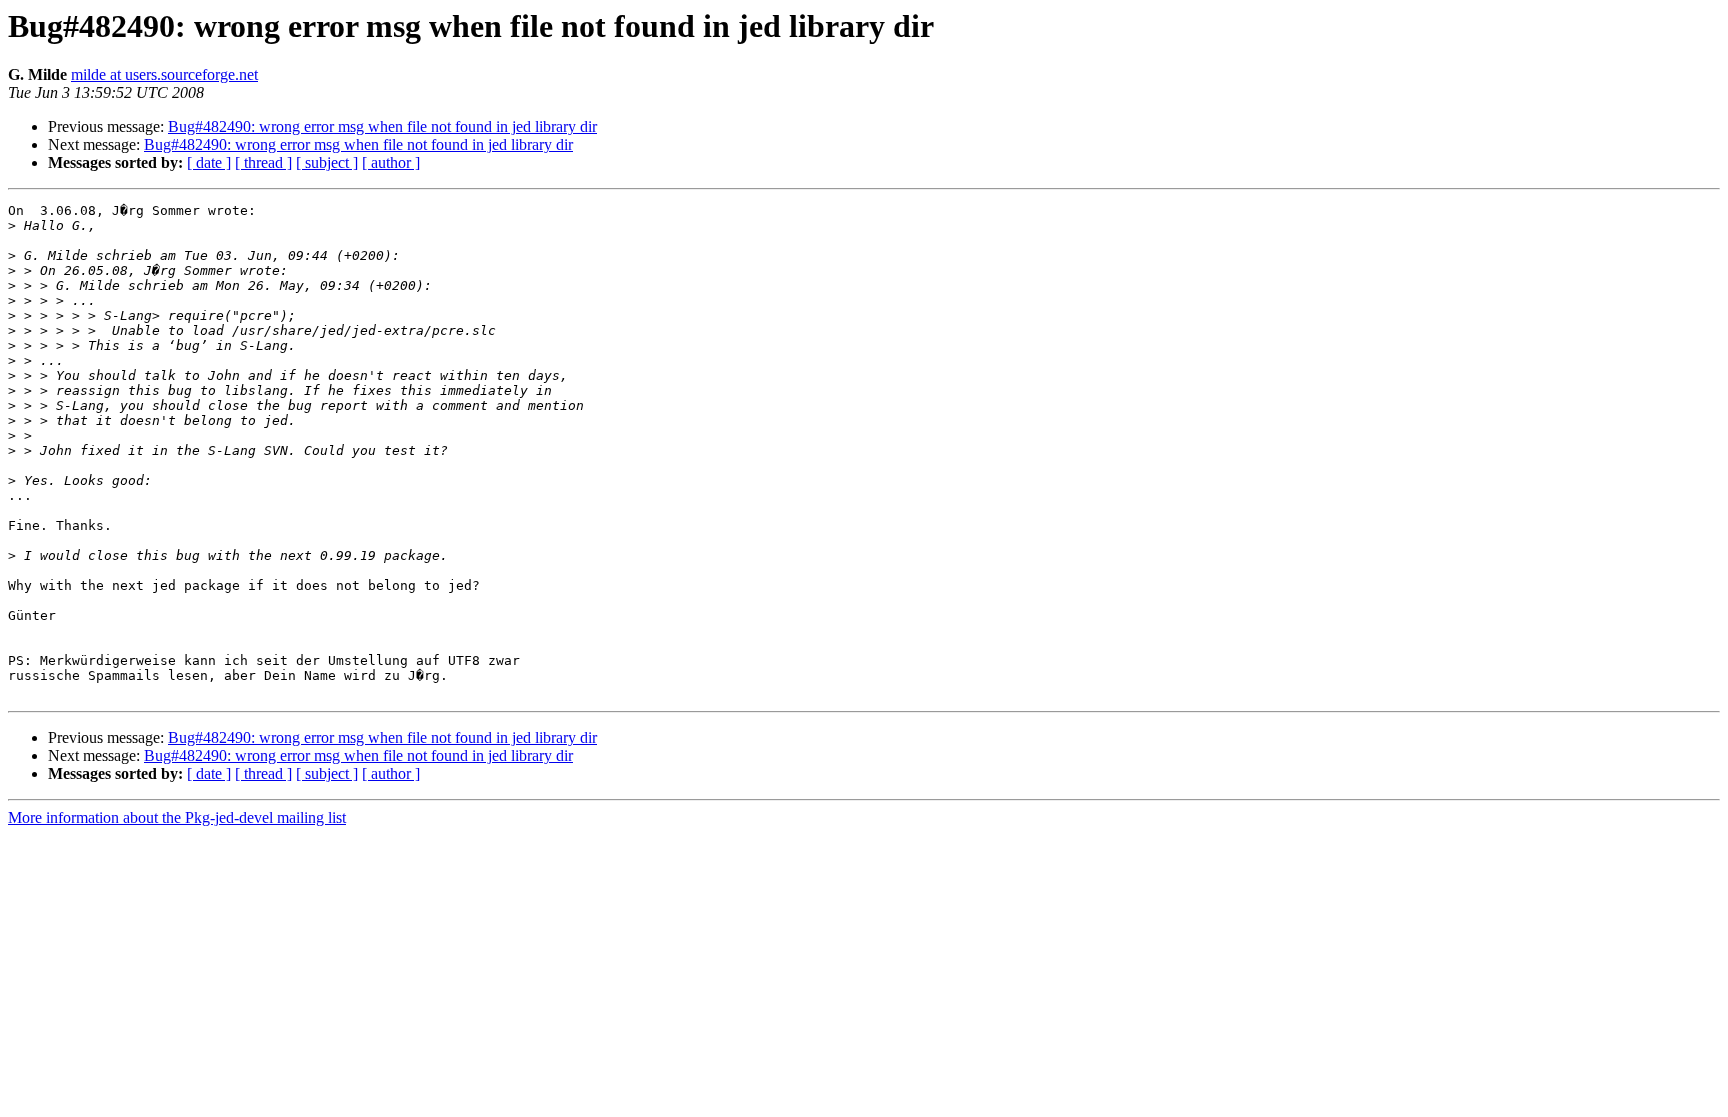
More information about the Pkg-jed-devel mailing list (177, 817)
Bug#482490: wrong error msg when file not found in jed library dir (382, 126)
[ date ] (209, 162)
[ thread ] (263, 162)
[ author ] (391, 162)
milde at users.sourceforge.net (164, 74)
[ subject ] (327, 162)
